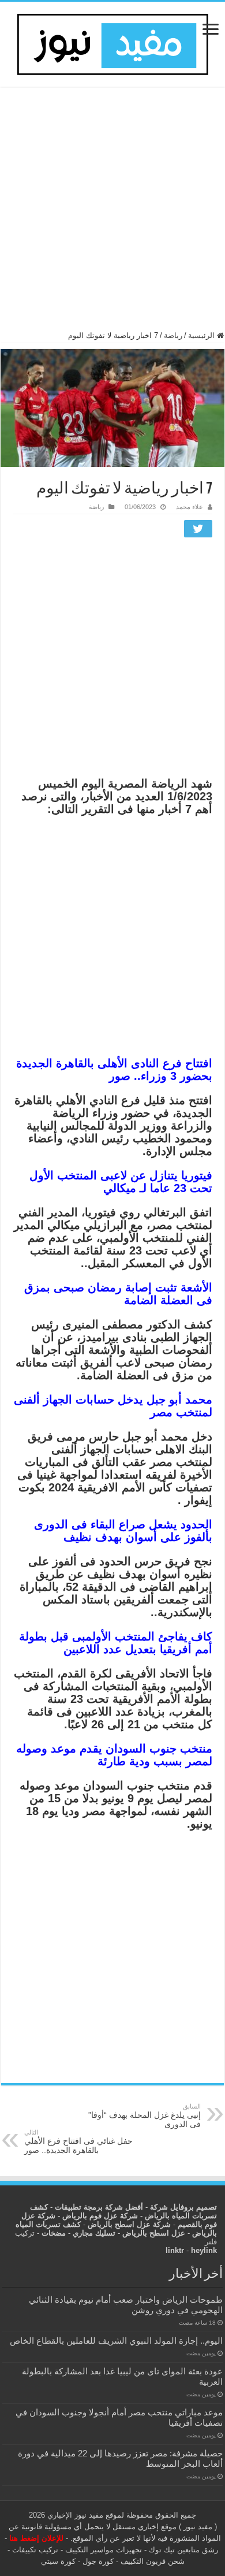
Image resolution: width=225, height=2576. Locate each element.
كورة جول (97, 2561)
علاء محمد (190, 507)
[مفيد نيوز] (112, 42)
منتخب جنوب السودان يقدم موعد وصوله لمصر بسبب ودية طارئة (114, 1755)
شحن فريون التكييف (153, 2561)
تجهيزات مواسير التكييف (104, 2550)
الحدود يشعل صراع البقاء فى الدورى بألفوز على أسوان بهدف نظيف (123, 1531)
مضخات (54, 2233)
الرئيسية (202, 335)
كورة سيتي (58, 2561)
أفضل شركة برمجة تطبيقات (99, 2207)
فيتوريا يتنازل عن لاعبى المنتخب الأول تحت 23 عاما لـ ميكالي (121, 1182)
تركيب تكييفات (35, 2550)
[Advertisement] (112, 214)
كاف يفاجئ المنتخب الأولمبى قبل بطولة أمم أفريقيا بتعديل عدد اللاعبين (116, 1643)
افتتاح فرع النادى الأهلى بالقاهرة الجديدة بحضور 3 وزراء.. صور (114, 1070)
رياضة (173, 335)
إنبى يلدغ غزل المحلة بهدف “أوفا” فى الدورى (145, 2116)
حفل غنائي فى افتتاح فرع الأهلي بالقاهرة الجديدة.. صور (78, 2142)
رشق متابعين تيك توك (183, 2550)
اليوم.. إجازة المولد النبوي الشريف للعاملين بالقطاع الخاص (116, 2341)
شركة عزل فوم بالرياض (100, 2216)
